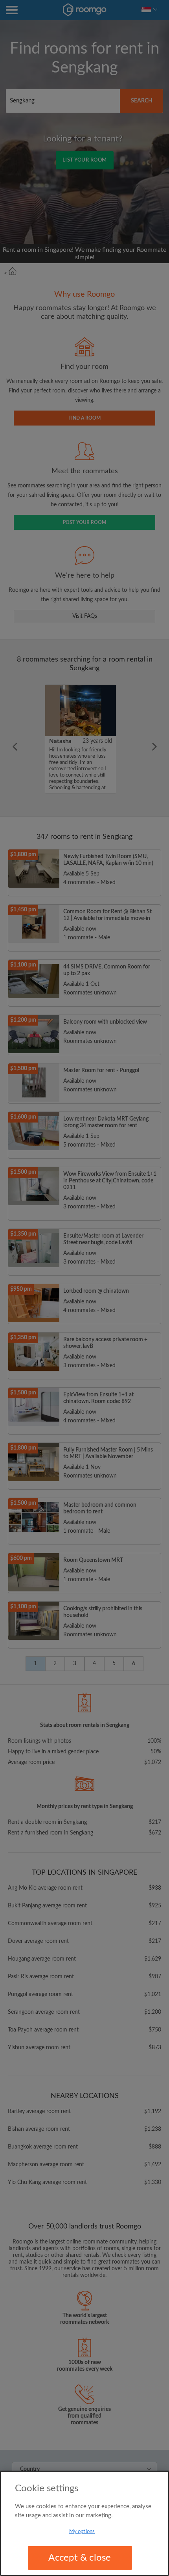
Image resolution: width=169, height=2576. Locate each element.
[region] (84, 2523)
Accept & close (80, 2558)
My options (82, 2532)
